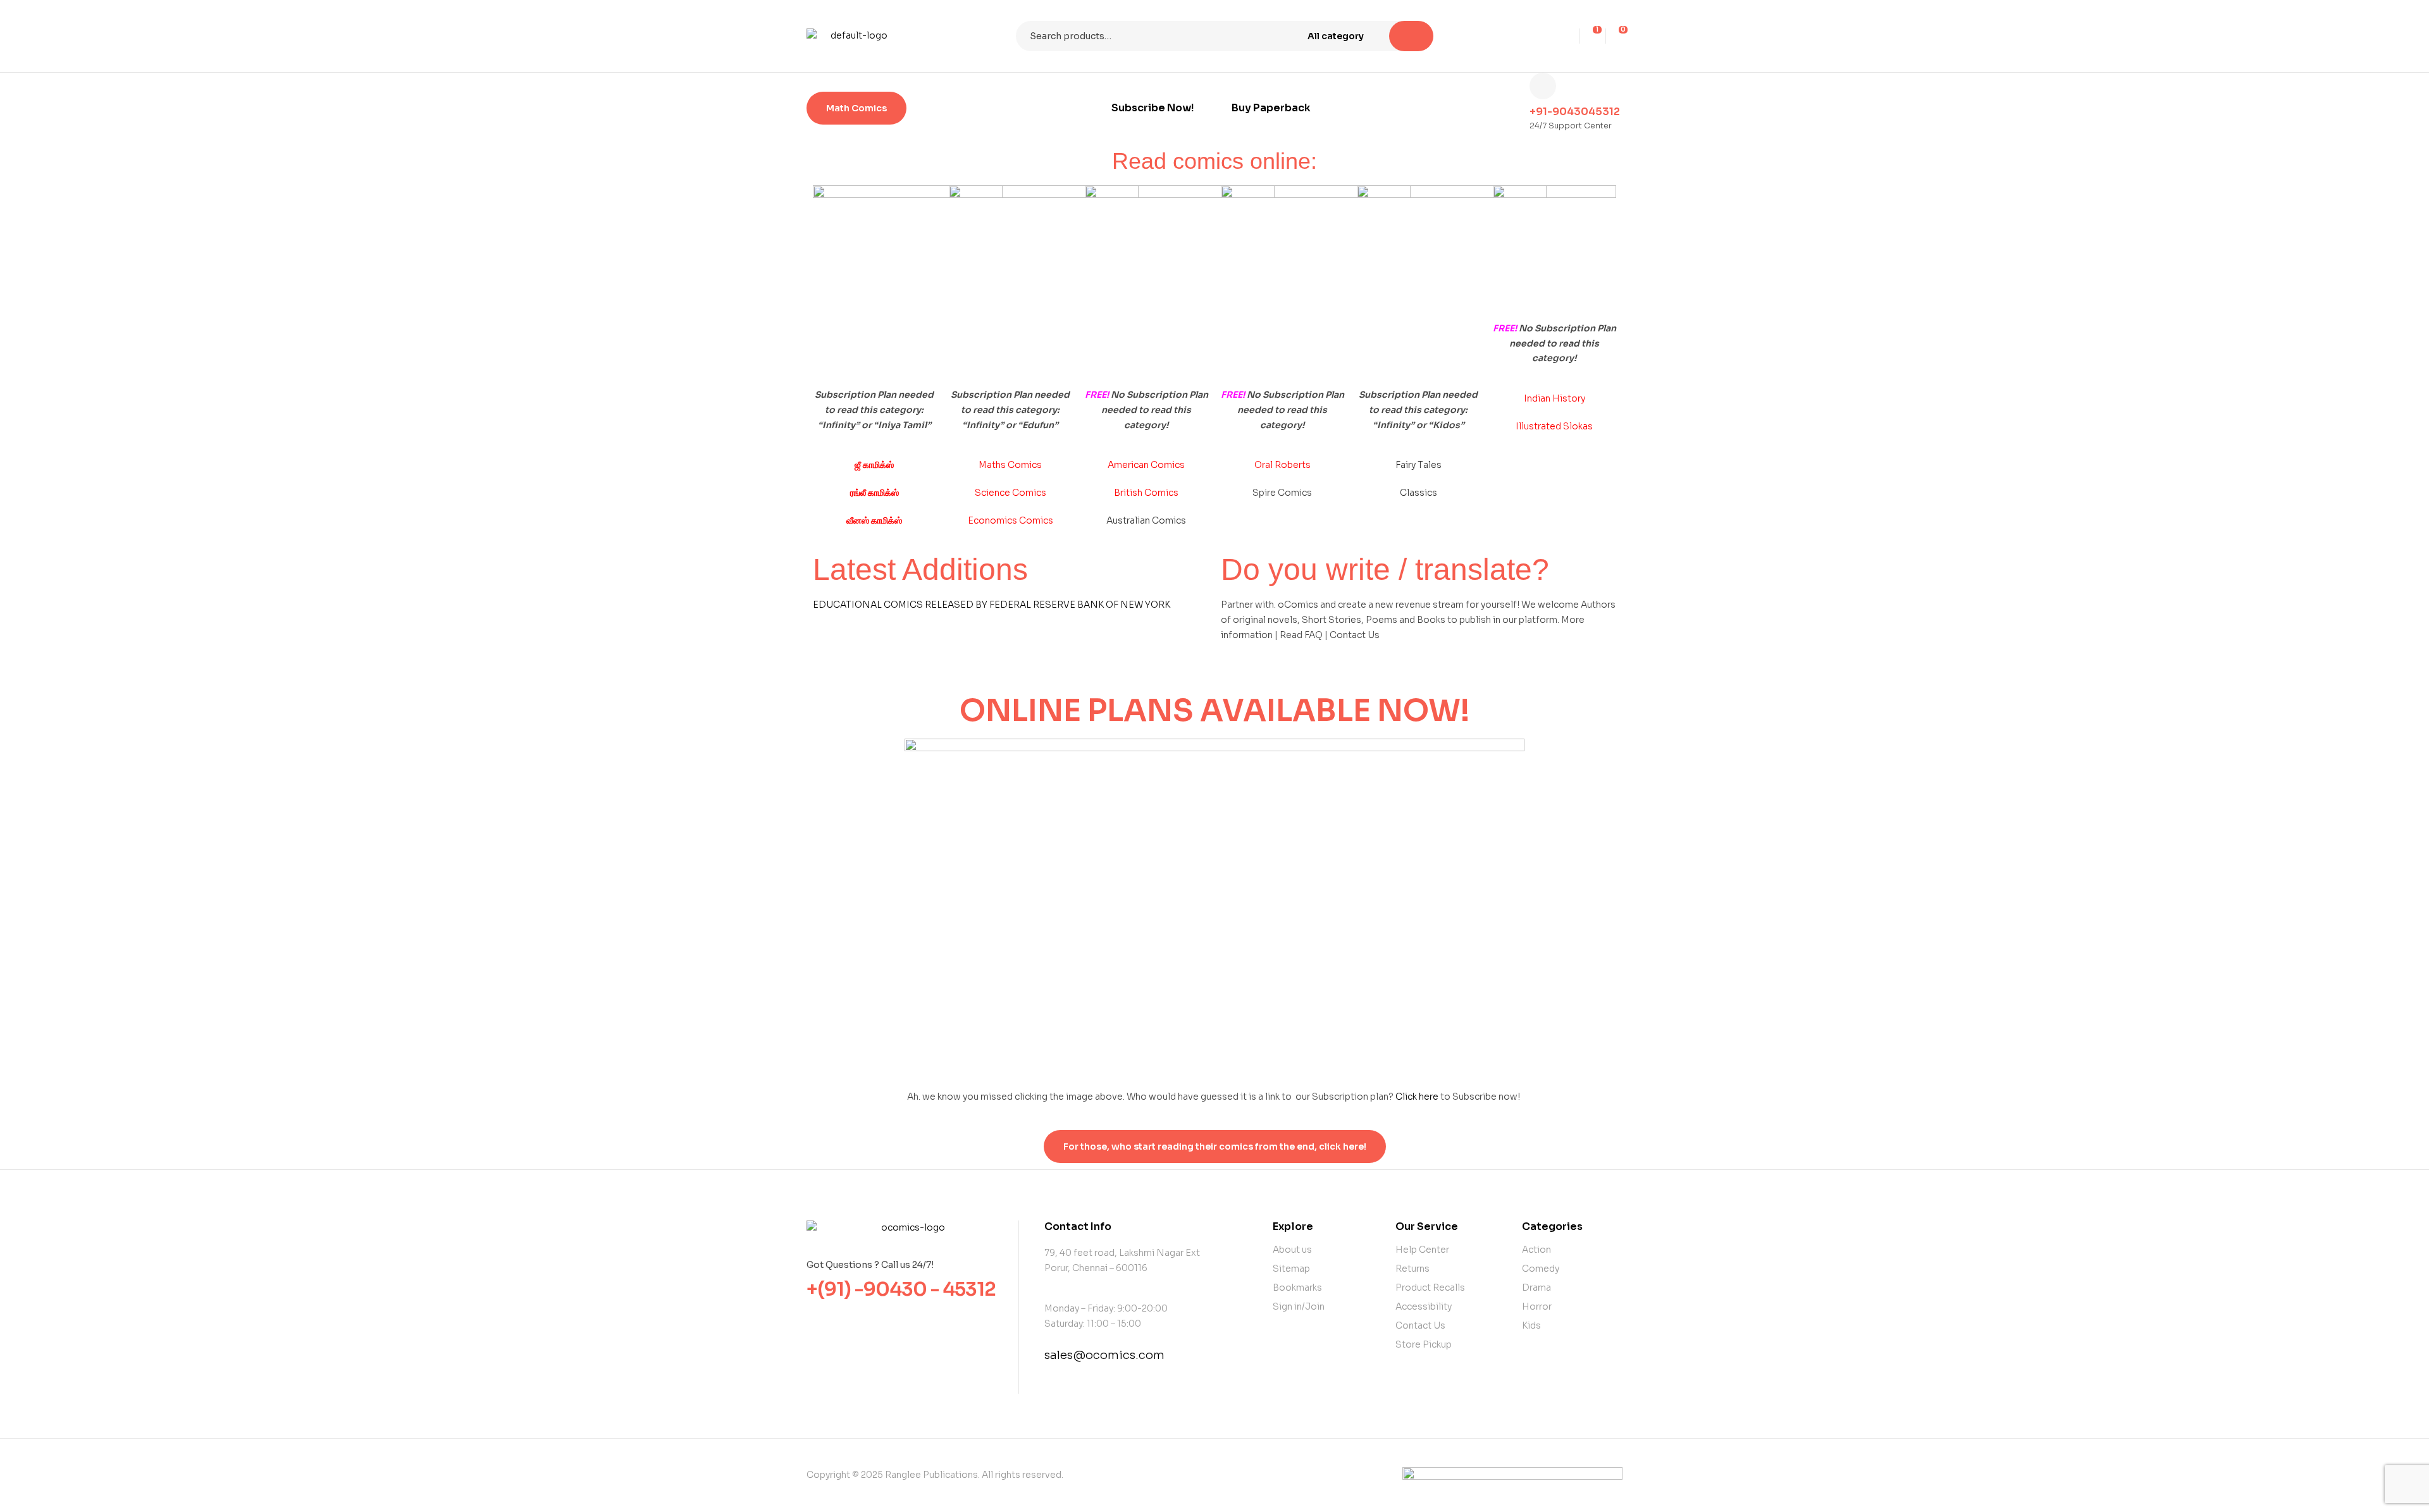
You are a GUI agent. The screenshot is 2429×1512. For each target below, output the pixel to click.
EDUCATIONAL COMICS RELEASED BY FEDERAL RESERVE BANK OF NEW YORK (992, 605)
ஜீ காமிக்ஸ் (874, 465)
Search (1411, 36)
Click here (1417, 1097)
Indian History (1554, 398)
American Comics (1146, 465)
